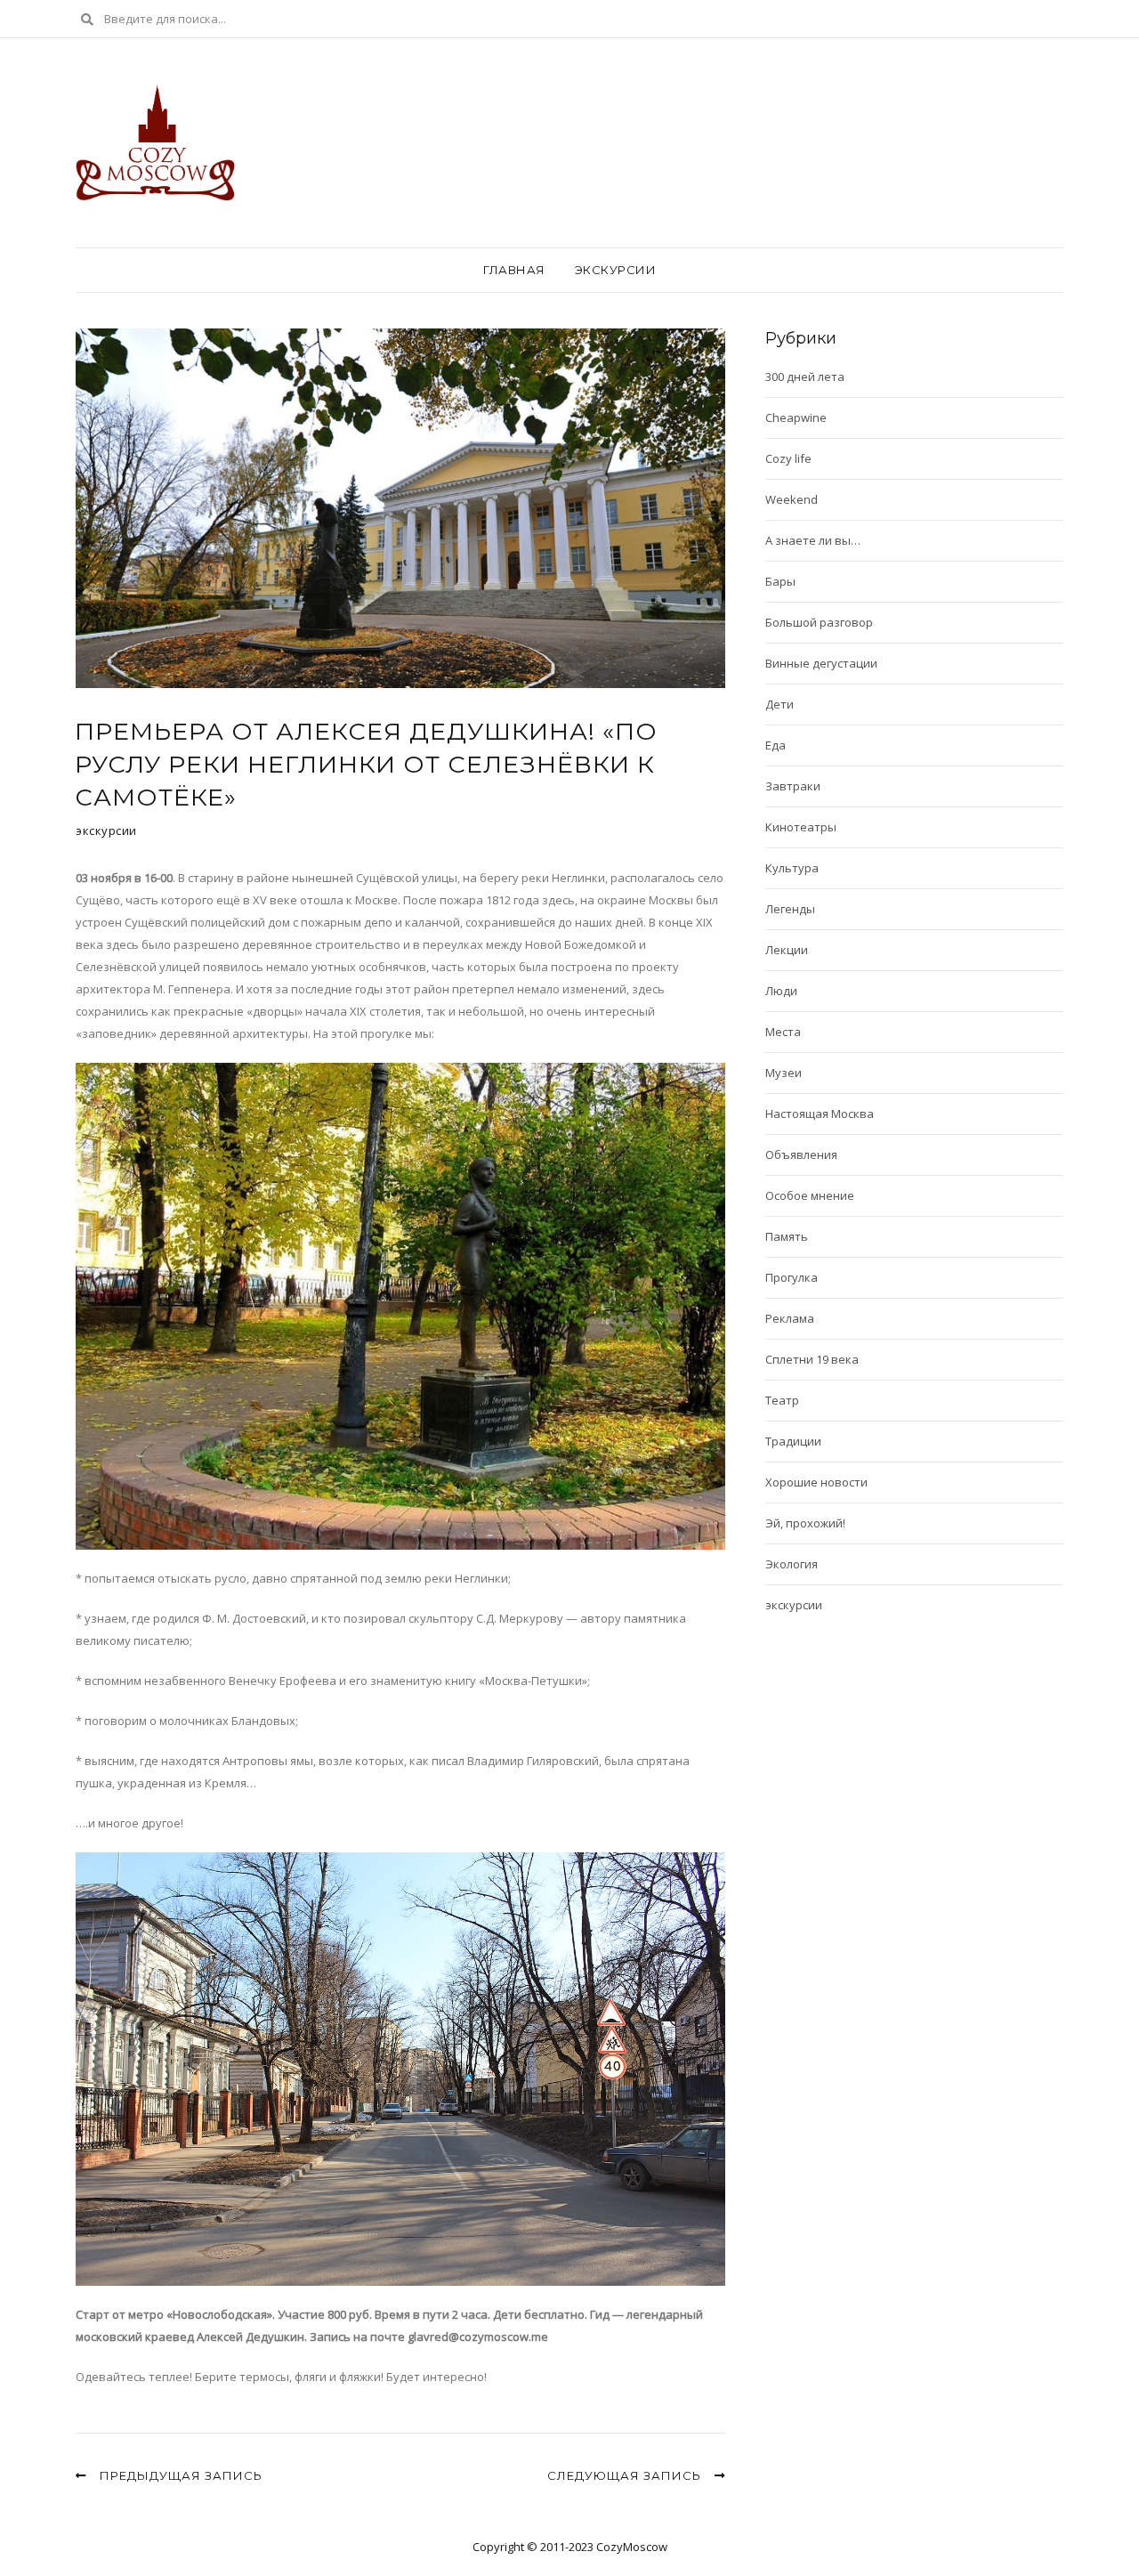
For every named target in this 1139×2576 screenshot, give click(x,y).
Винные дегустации (821, 663)
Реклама (790, 1318)
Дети (780, 704)
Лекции (787, 950)
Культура (792, 868)
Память (787, 1236)
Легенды (790, 909)
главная (514, 270)
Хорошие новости (816, 1482)
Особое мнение (810, 1195)
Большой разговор (819, 622)
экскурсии (106, 830)
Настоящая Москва (820, 1114)
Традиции (793, 1441)
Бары (780, 581)
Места (783, 1032)
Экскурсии (616, 270)
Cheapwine (796, 417)
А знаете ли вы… (813, 540)
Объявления (801, 1154)
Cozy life (788, 458)
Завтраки (793, 786)
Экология (792, 1564)
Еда (775, 745)
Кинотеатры (801, 827)
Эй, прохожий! (805, 1523)
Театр (782, 1400)
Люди (781, 991)
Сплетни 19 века (812, 1359)
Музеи (784, 1073)
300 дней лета (805, 377)
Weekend (792, 499)
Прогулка (792, 1277)
